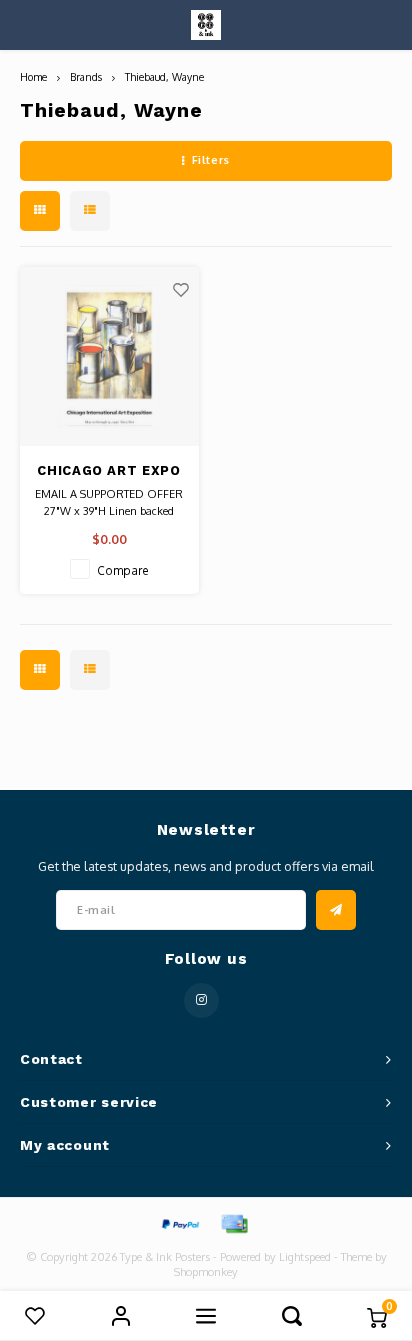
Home (33, 76)
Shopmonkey (206, 1272)
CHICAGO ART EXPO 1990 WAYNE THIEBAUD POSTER (108, 472)
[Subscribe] (336, 910)
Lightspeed (305, 1257)
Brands (86, 76)
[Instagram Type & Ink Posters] (201, 1000)
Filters (211, 160)
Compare (123, 570)
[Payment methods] (179, 1222)
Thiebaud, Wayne (164, 76)
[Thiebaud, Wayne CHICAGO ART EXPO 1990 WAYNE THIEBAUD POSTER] (109, 356)
